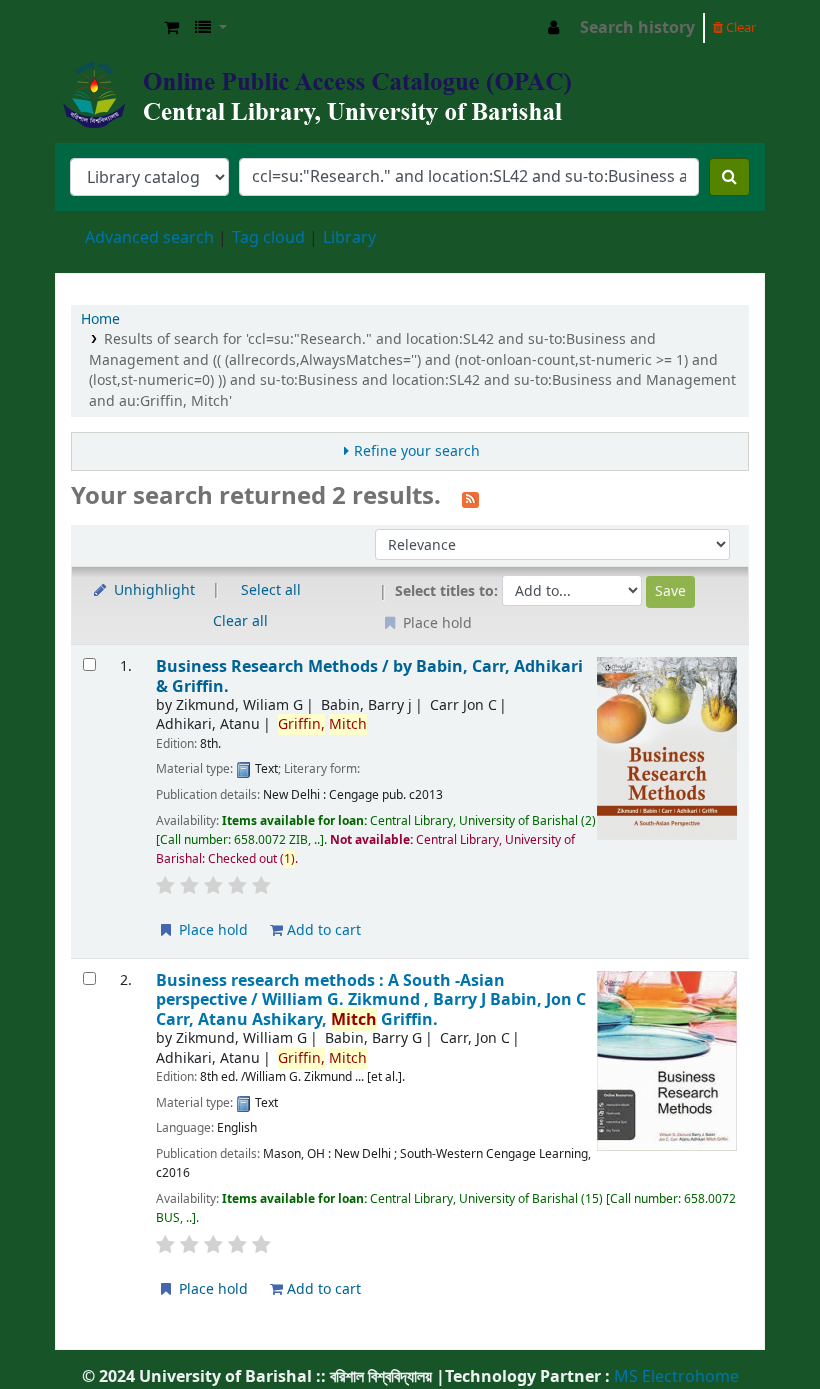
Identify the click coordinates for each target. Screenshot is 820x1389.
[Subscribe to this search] (470, 498)
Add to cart (322, 930)
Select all (271, 590)
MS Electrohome (674, 1377)
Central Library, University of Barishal (106, 28)
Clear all (240, 621)
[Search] (729, 177)
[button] (171, 28)
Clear (739, 27)
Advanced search (149, 238)
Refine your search (417, 451)
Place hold (211, 930)
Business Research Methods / (369, 676)
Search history (637, 28)
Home (100, 319)
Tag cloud (268, 238)
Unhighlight (152, 590)
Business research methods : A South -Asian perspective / (371, 1000)
